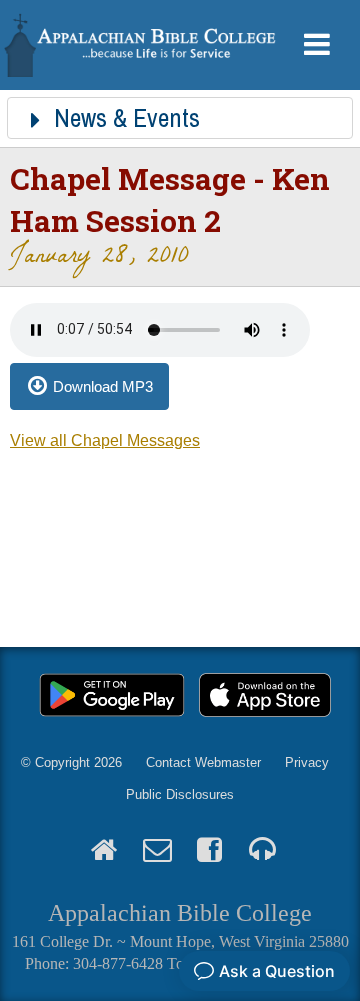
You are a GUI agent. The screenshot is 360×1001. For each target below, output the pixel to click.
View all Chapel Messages (105, 440)
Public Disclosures (180, 794)
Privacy (307, 762)
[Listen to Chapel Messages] (262, 851)
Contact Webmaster (203, 762)
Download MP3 (103, 386)
